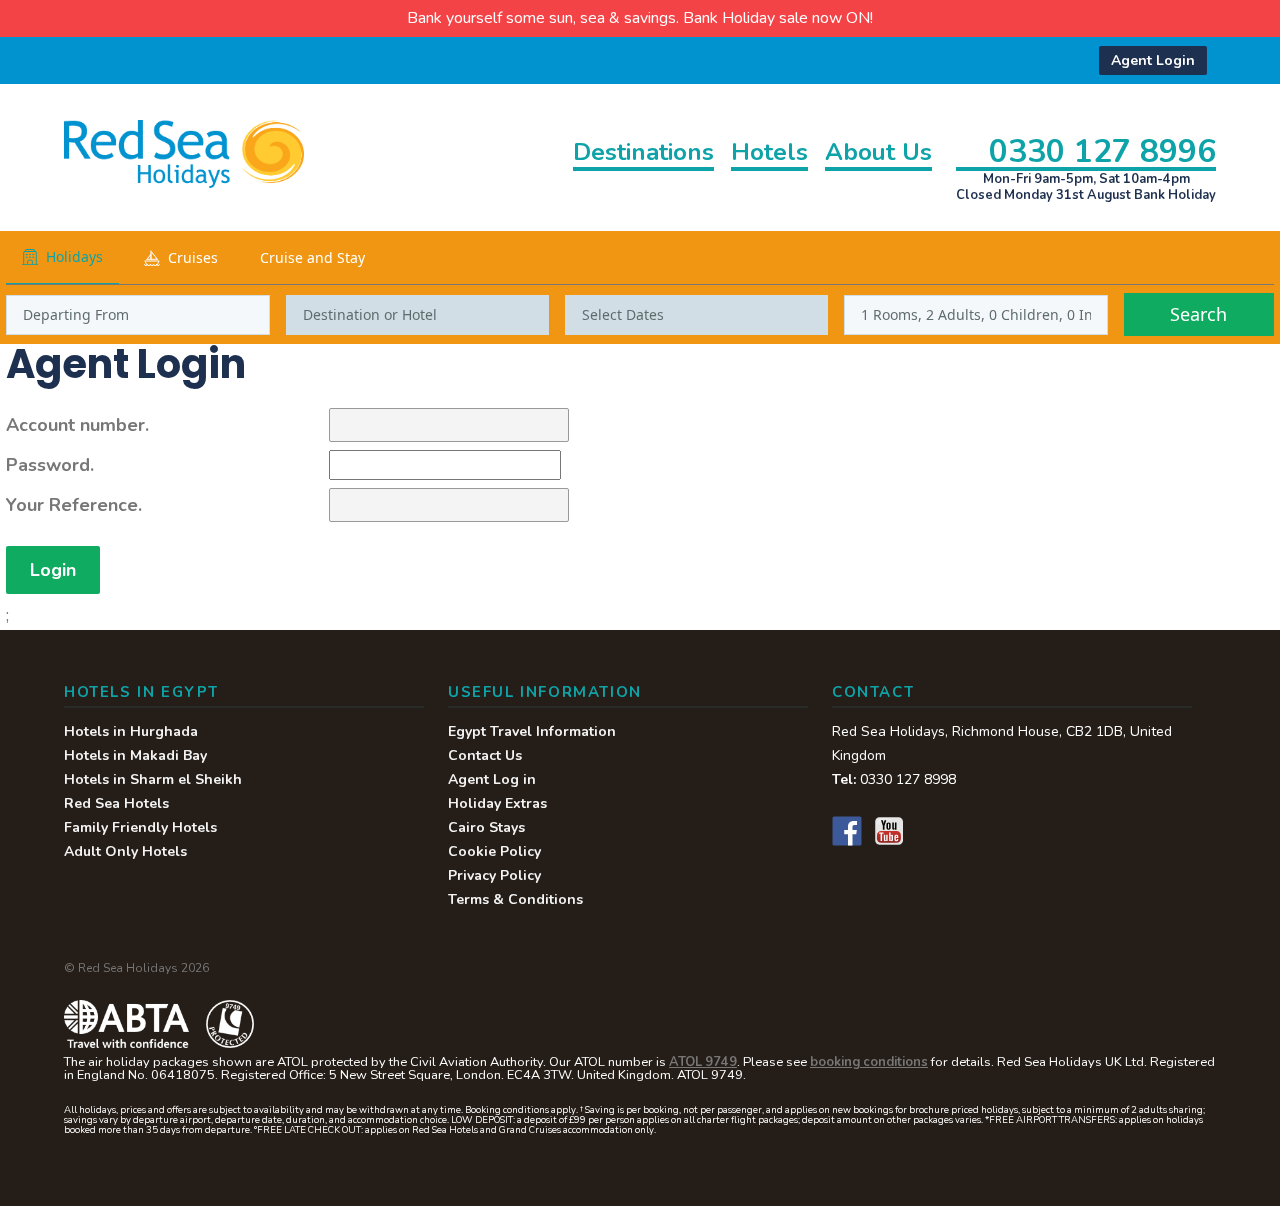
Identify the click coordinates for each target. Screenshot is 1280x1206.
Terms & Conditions (515, 899)
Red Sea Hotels (116, 803)
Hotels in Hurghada (131, 731)
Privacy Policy (494, 875)
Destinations (643, 154)
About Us (878, 154)
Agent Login (1153, 60)
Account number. (77, 425)
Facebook (847, 831)
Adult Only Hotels (125, 851)
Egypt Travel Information (532, 731)
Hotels (769, 154)
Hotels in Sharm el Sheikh (153, 779)
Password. (50, 465)
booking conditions (869, 1062)
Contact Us (485, 755)
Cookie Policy (494, 851)
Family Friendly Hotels (140, 827)
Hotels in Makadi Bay (135, 755)
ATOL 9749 (703, 1062)
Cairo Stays (486, 827)
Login (53, 570)
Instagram (931, 831)
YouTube (889, 831)
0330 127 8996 (1102, 150)
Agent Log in (492, 779)
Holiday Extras (497, 803)
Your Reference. (74, 505)
